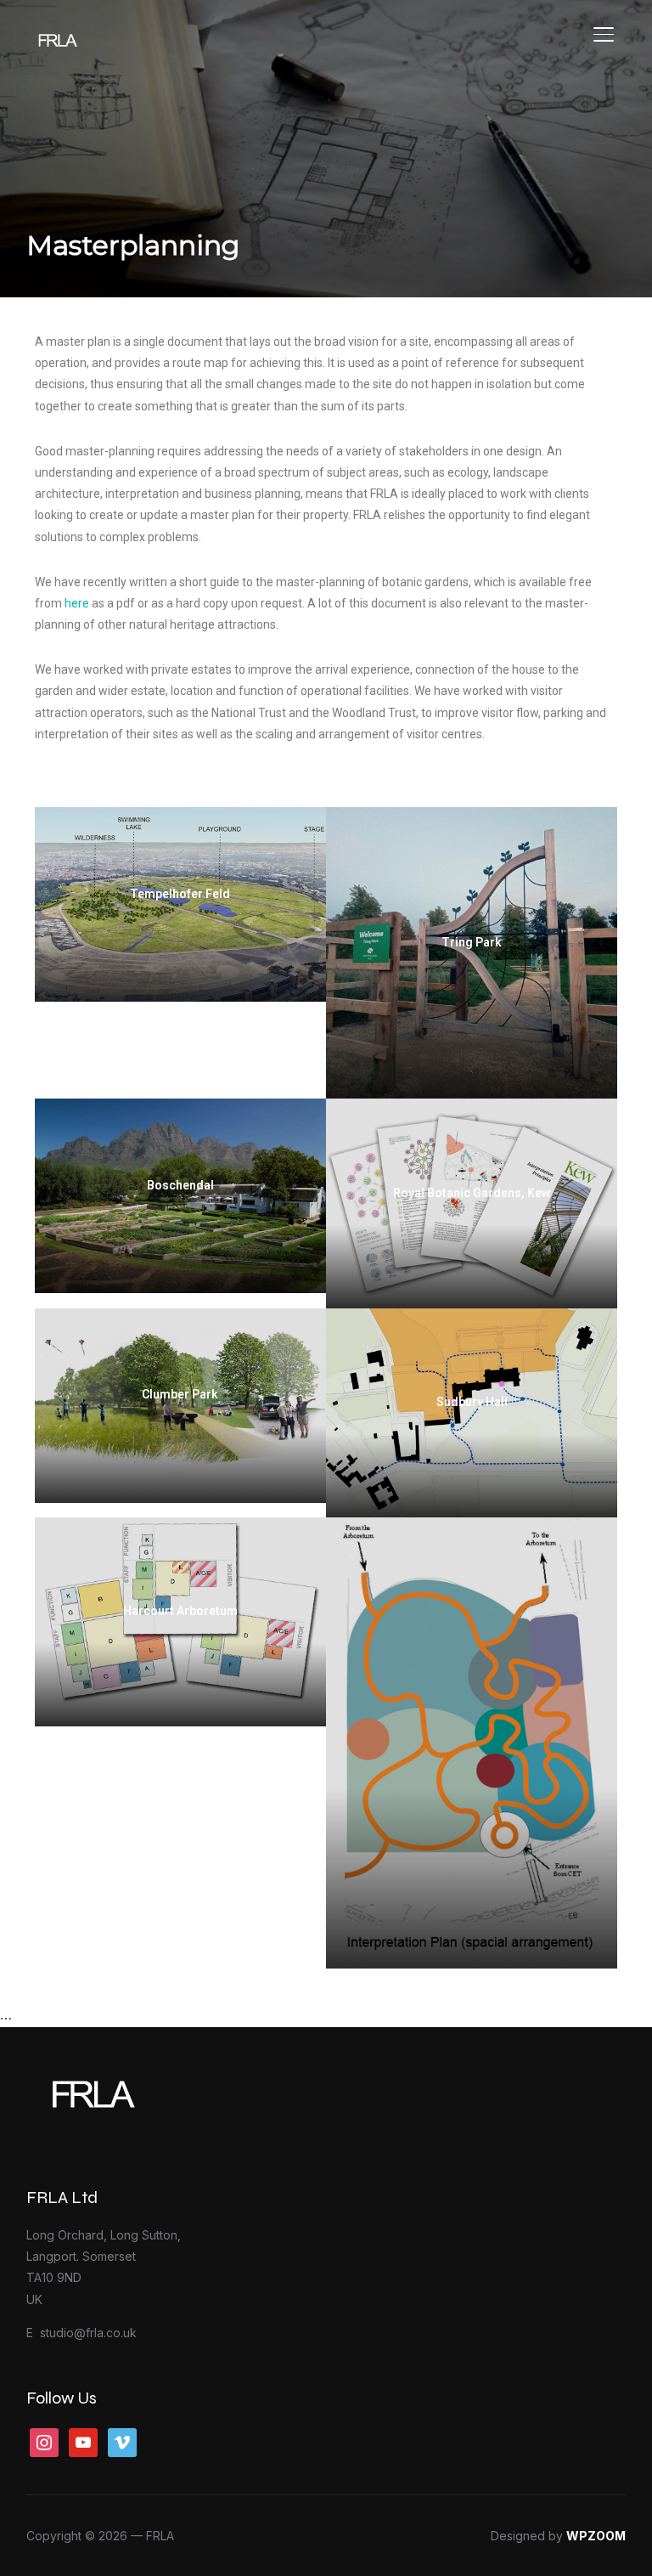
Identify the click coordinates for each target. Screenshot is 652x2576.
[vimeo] (122, 2441)
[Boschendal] (180, 1196)
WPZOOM (596, 2536)
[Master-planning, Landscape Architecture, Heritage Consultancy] (132, 2079)
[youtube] (83, 2441)
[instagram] (44, 2441)
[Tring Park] (471, 953)
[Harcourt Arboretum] (180, 1621)
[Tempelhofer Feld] (180, 904)
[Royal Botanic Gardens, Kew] (471, 1203)
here (76, 603)
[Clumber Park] (180, 1406)
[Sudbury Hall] (471, 1412)
